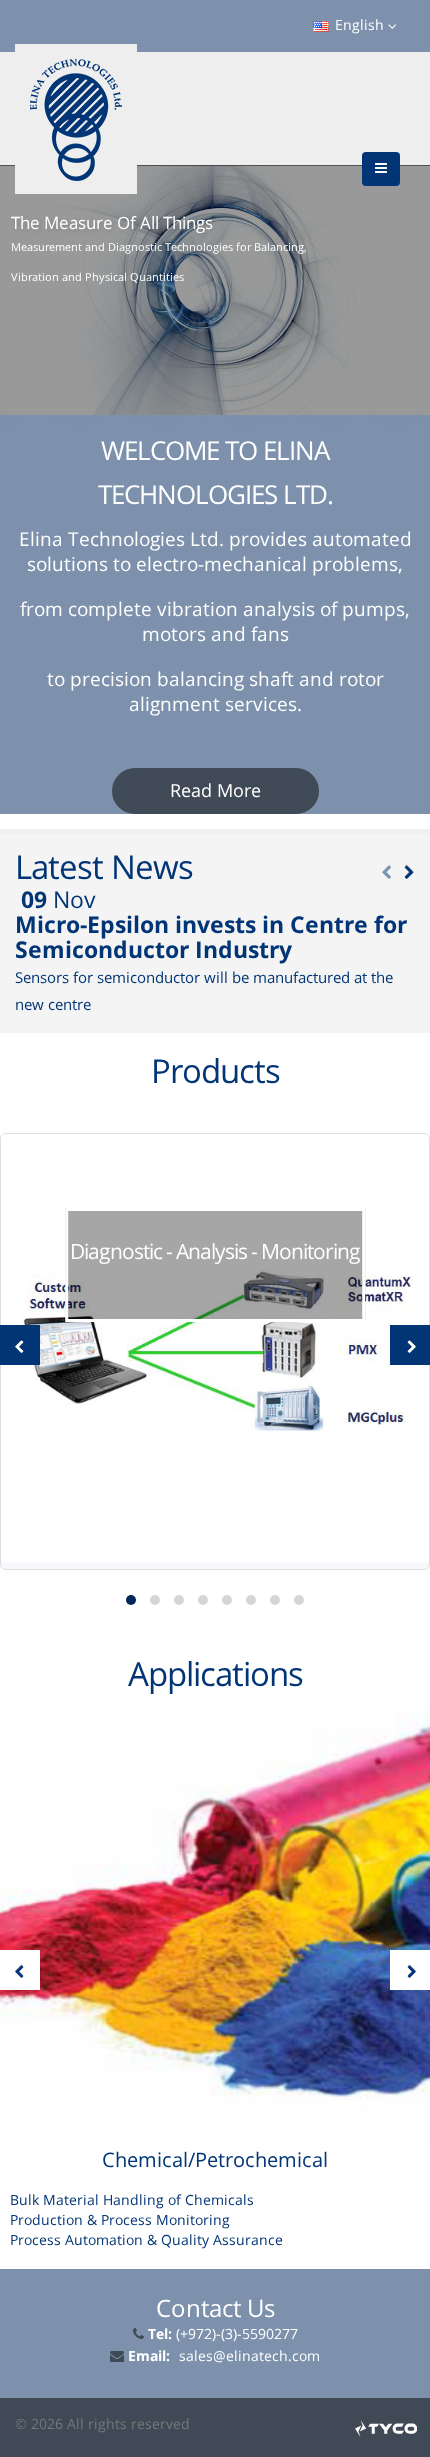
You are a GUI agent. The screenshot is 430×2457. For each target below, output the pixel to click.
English (359, 25)
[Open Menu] (381, 169)
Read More (215, 791)
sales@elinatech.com (249, 2356)
